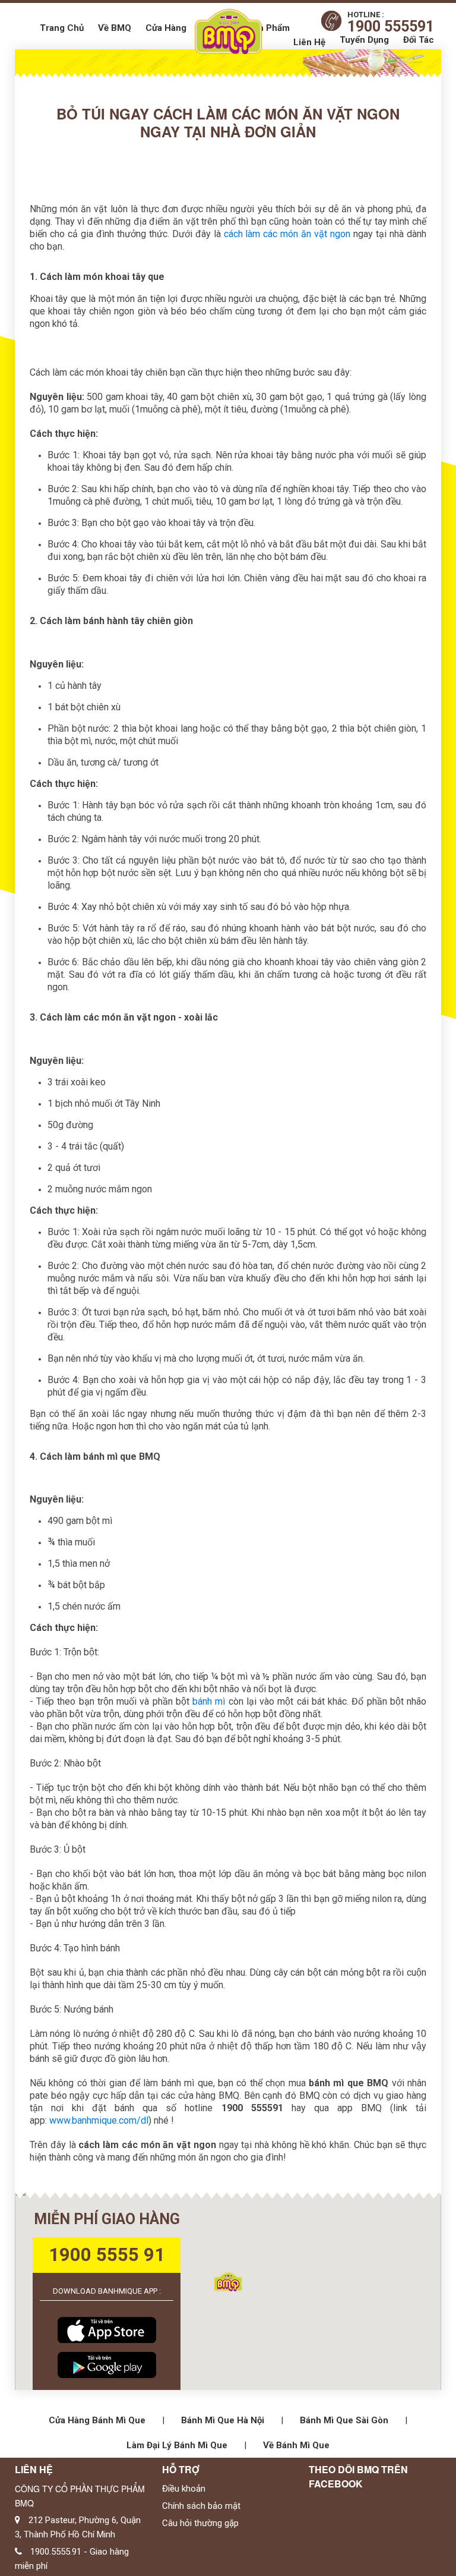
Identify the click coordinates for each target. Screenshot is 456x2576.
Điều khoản (184, 2489)
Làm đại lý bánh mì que (177, 2445)
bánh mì (209, 1701)
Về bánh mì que (296, 2445)
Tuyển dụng (364, 40)
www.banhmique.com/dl (99, 2120)
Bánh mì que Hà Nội (223, 2420)
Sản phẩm (269, 28)
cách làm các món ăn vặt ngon (287, 234)
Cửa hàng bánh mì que (97, 2420)
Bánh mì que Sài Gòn (344, 2420)
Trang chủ (62, 28)
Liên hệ (309, 42)
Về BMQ (115, 28)
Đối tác (419, 40)
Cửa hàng (166, 28)
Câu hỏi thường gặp (200, 2523)
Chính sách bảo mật (201, 2506)
